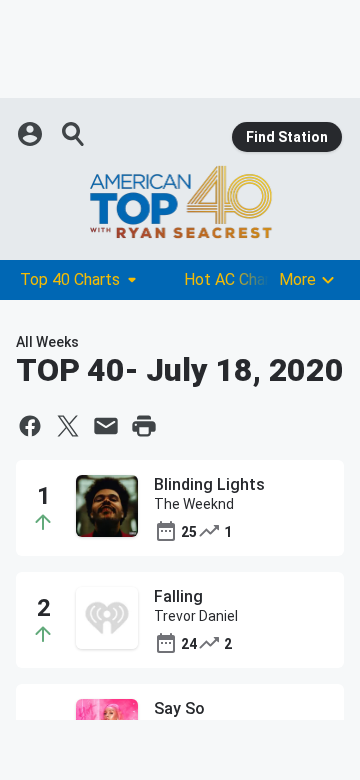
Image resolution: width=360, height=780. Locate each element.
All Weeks (47, 342)
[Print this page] (144, 426)
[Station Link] (180, 202)
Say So (179, 708)
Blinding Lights (209, 484)
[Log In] (32, 134)
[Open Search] (74, 134)
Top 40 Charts (70, 279)
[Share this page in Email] (106, 426)
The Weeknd (194, 504)
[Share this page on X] (68, 426)
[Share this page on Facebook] (30, 426)
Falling (178, 596)
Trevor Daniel (196, 616)
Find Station (287, 137)
